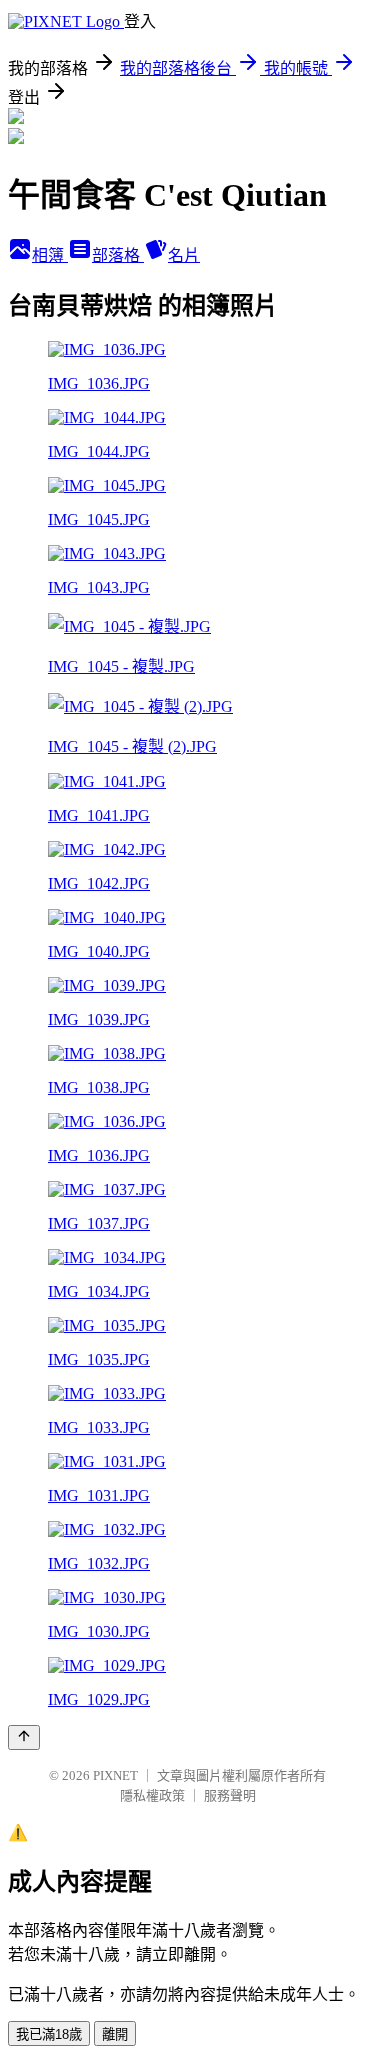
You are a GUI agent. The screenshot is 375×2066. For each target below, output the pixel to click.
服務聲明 (230, 1795)
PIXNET (115, 1775)
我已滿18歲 (49, 2034)
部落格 (118, 255)
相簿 (50, 255)
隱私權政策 (152, 1795)
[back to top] (24, 1737)
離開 (115, 2034)
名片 (184, 255)
